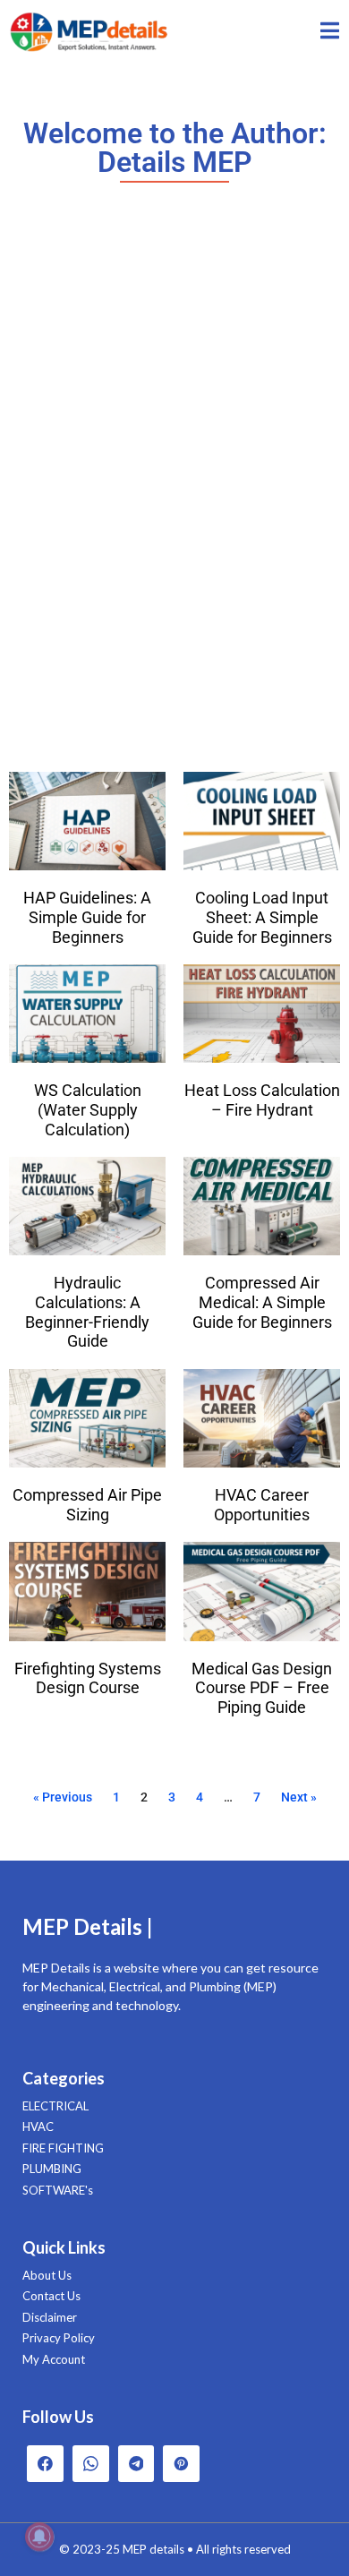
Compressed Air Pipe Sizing (87, 1505)
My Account (54, 2359)
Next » (299, 1797)
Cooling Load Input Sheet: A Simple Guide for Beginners (262, 917)
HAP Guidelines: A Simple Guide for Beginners (87, 917)
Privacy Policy (59, 2338)
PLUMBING (52, 2169)
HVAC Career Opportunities (262, 1505)
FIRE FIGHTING (63, 2148)
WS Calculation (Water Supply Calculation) (88, 1109)
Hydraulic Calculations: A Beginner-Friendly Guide (87, 1312)
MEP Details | (88, 1926)
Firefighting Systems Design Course (88, 1678)
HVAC (38, 2127)
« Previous (63, 1797)
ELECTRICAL (55, 2106)
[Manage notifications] (39, 2537)
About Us (47, 2275)
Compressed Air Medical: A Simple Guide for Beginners (262, 1302)
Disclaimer (50, 2317)
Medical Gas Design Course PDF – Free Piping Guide (262, 1688)
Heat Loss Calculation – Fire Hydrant (262, 1100)
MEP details (153, 2549)
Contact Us (51, 2296)
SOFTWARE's (58, 2190)
